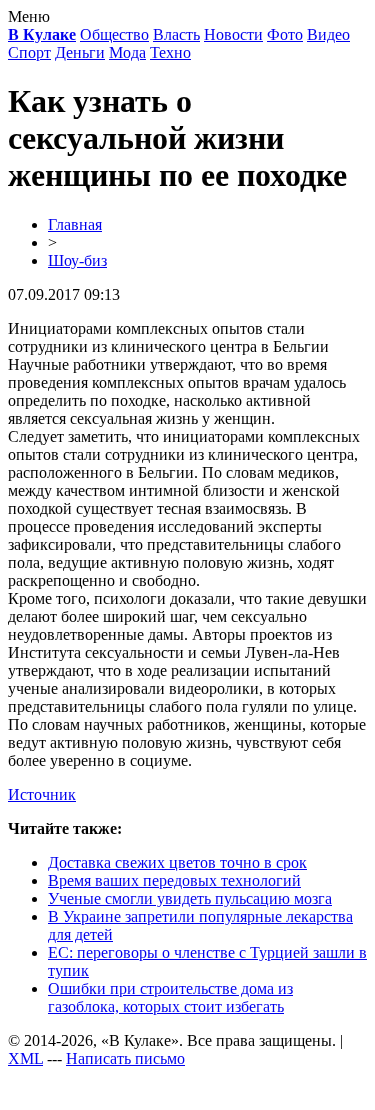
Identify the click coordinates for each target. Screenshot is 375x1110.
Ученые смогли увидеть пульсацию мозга (190, 898)
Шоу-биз (77, 260)
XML (25, 1058)
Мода (127, 52)
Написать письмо (125, 1058)
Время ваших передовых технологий (174, 880)
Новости (233, 34)
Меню (29, 16)
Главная (75, 224)
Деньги (80, 52)
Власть (176, 34)
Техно (170, 52)
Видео (328, 34)
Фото (285, 34)
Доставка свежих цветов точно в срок (177, 862)
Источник (42, 794)
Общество (114, 34)
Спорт (29, 52)
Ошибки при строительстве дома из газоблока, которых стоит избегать (170, 997)
